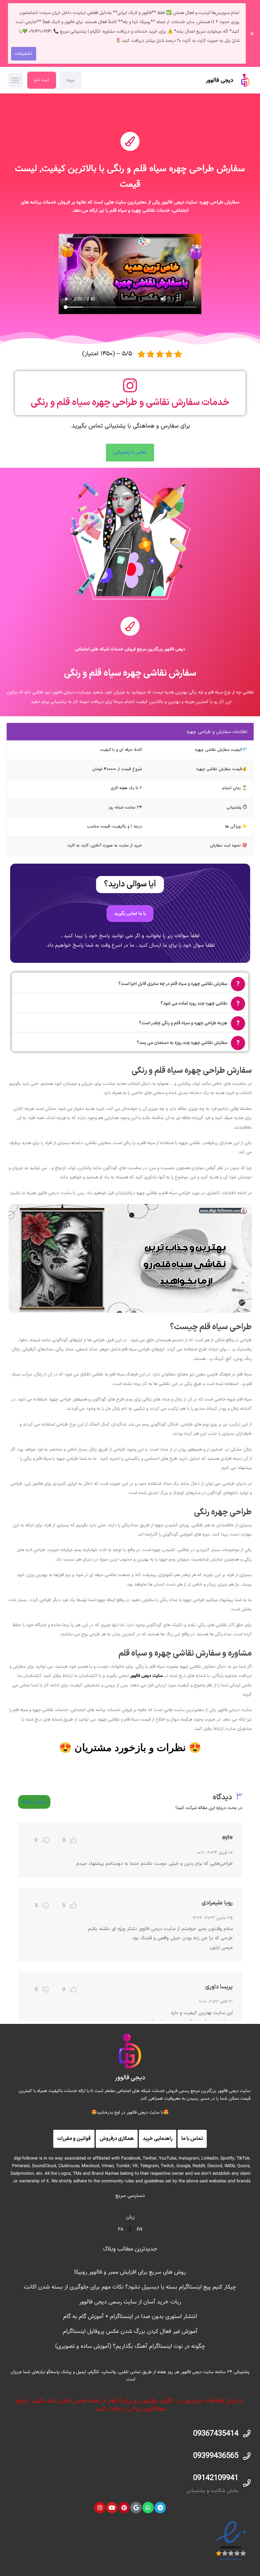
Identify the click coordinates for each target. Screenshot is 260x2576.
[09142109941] (247, 2483)
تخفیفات (24, 54)
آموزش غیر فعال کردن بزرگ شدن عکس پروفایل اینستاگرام (130, 2331)
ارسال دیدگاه (34, 1802)
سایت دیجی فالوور (146, 1676)
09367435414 (216, 2434)
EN (140, 2229)
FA (121, 2229)
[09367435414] (247, 2434)
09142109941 (216, 2478)
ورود (70, 80)
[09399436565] (247, 2456)
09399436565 (216, 2456)
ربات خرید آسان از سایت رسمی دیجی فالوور (130, 2302)
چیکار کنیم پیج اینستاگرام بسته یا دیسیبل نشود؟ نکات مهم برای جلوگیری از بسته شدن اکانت (130, 2287)
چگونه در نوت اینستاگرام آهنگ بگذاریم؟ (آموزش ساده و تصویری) (130, 2346)
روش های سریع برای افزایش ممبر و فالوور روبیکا (130, 2272)
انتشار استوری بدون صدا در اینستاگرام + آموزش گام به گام (130, 2316)
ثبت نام (42, 80)
